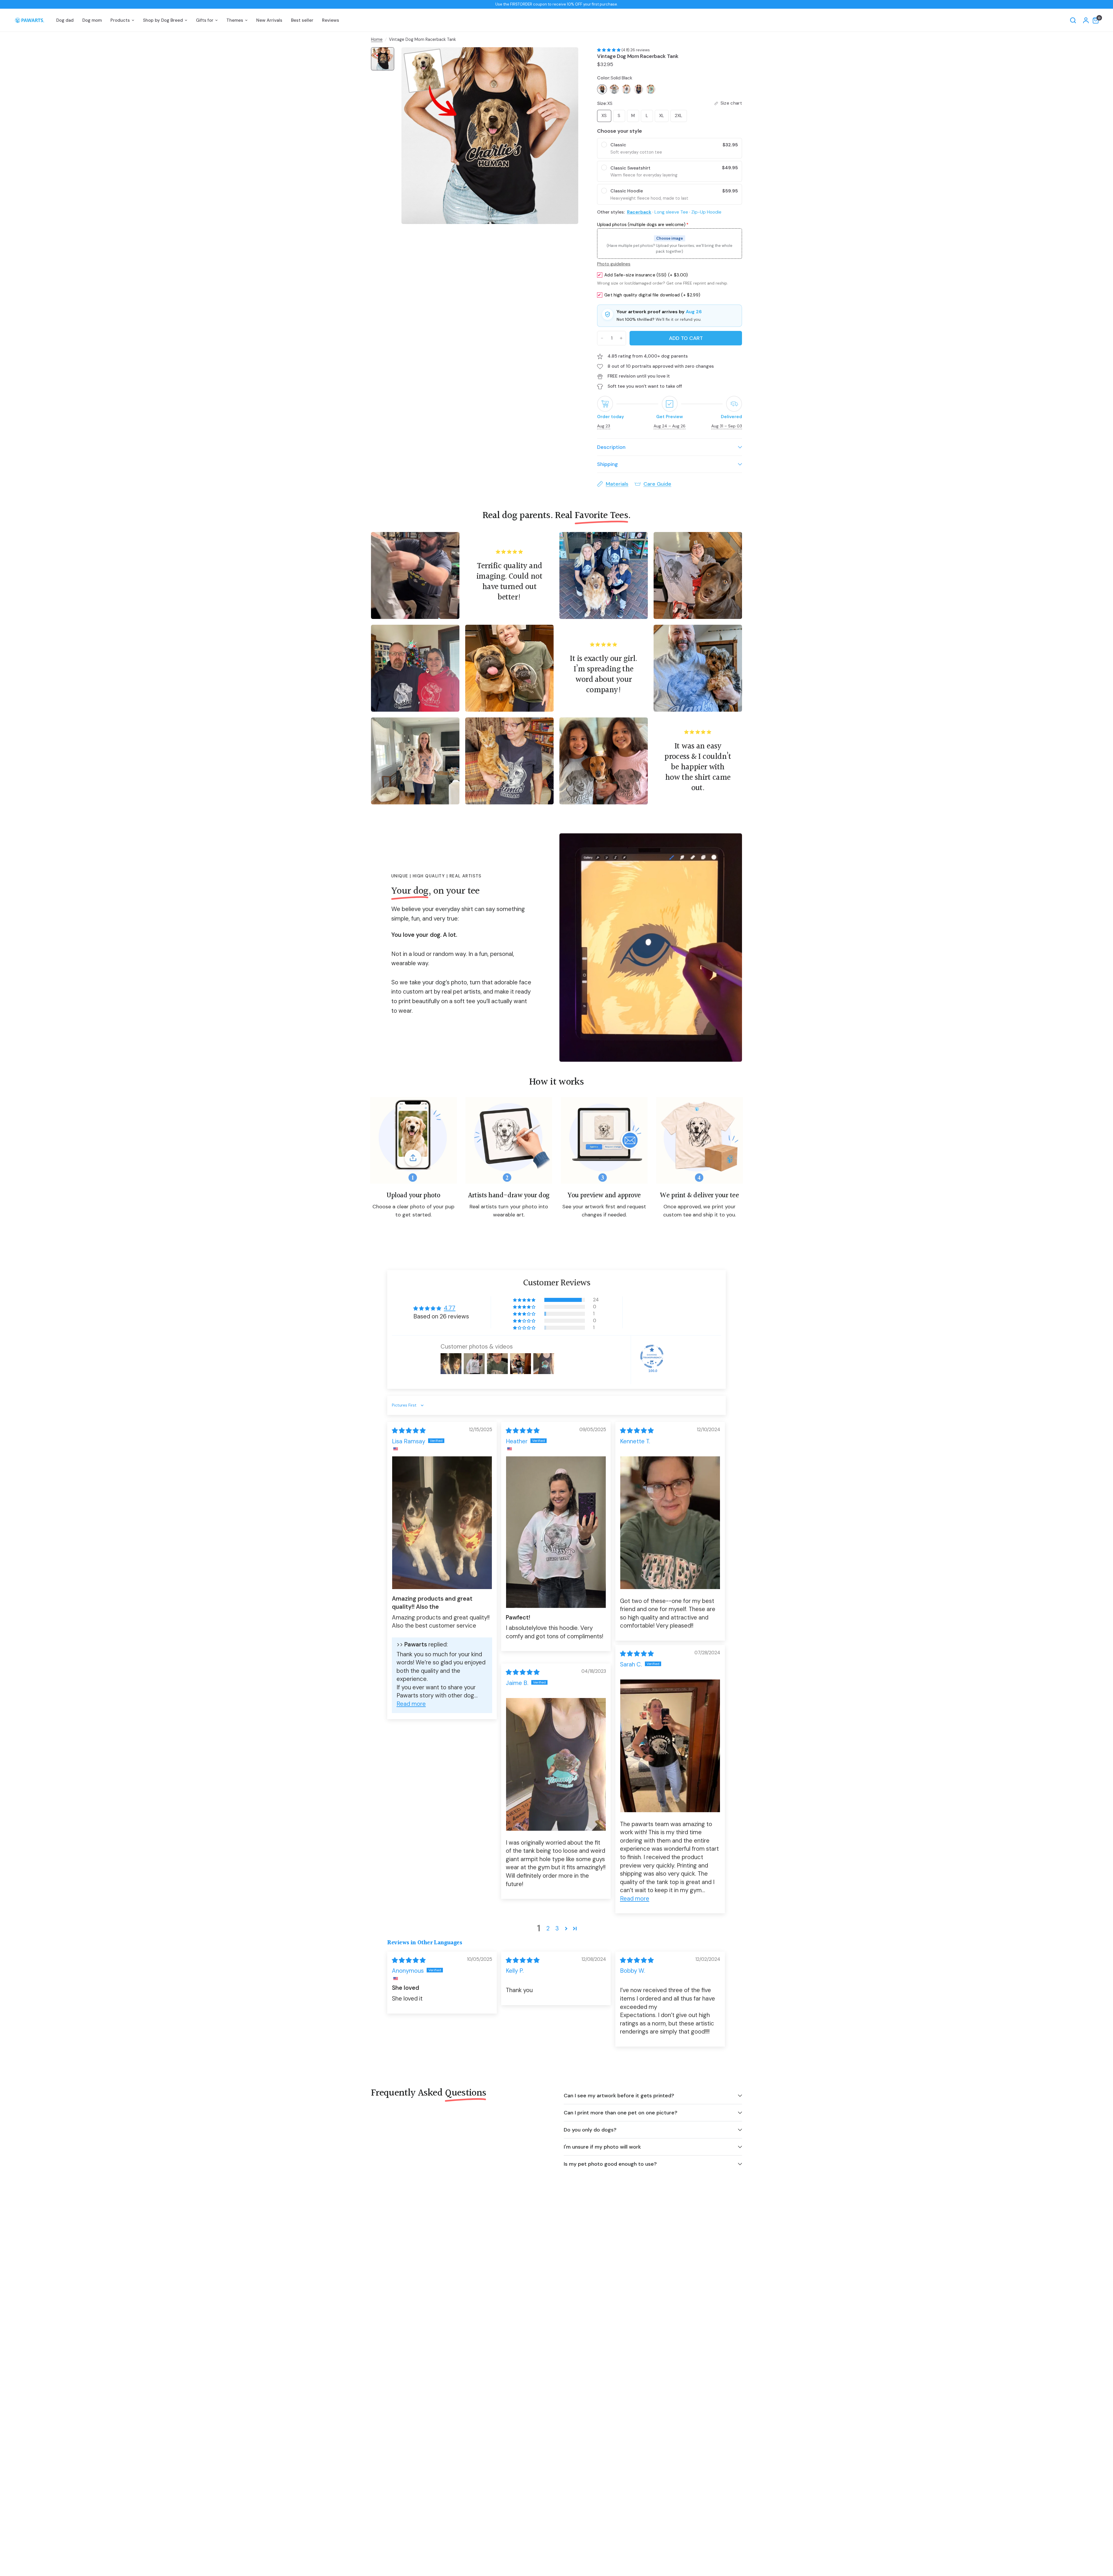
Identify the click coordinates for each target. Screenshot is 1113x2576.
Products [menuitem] (120, 20)
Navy (639, 89)
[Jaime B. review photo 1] (556, 1765)
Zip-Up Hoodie (706, 212)
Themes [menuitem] (235, 20)
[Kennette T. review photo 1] (670, 1523)
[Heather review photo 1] (556, 1532)
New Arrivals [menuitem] (269, 20)
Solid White (626, 89)
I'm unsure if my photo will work (602, 2147)
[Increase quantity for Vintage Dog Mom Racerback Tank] (621, 338)
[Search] (1073, 20)
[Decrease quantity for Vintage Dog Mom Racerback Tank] (602, 338)
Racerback (639, 212)
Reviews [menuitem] (331, 20)
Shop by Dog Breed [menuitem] (163, 20)
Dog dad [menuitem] (65, 20)
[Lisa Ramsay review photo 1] (442, 1523)
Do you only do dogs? (590, 2130)
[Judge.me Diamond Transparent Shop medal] (652, 1356)
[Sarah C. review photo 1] (670, 1746)
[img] (409, 1431)
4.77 (450, 1308)
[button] (609, 50)
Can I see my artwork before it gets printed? (619, 2096)
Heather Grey (614, 89)
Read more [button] (411, 1704)
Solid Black (602, 89)
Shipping (608, 464)
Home (377, 39)
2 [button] (548, 1928)
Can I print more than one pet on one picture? (621, 2113)
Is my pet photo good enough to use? (610, 2164)
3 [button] (557, 1928)
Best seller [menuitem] (302, 20)
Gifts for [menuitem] (205, 20)
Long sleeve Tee (671, 212)
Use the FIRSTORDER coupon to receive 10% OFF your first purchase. (557, 4)
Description (611, 447)
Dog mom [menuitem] (92, 20)
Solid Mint (651, 89)
